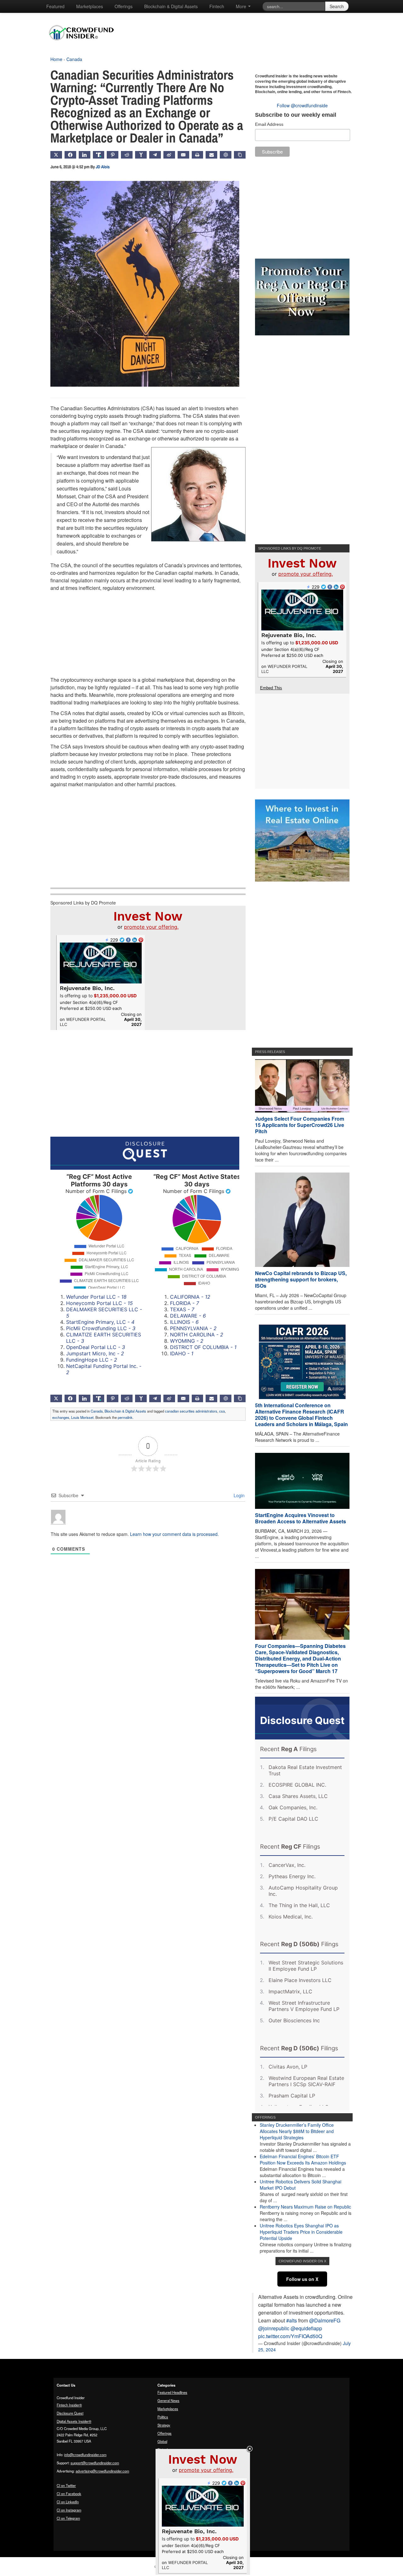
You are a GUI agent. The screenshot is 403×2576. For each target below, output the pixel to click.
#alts (292, 2320)
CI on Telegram (68, 2518)
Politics (163, 2417)
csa (222, 1411)
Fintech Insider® (69, 2405)
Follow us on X (302, 2279)
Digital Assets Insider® (74, 2421)
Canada (74, 59)
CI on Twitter (66, 2485)
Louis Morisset (82, 1417)
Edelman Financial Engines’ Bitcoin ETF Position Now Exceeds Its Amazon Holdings (303, 2159)
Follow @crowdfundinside (302, 105)
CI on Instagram (69, 2510)
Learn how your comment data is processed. (174, 1534)
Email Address (269, 124)
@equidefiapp (306, 2328)
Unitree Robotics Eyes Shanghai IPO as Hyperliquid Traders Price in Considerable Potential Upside (301, 2232)
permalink (125, 1417)
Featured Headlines (172, 2392)
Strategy (164, 2425)
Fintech (217, 6)
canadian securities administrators (191, 1411)
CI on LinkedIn (68, 2502)
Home (56, 59)
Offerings (124, 6)
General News (168, 2400)
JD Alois (103, 167)
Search (337, 6)
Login (238, 1495)
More (242, 6)
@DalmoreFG (325, 2320)
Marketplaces (90, 6)
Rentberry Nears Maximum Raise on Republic (305, 2207)
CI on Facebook (69, 2494)
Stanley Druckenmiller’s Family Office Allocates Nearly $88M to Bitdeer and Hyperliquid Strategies (297, 2131)
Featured (55, 6)
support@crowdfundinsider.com (95, 2463)
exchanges (61, 1417)
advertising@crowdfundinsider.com (102, 2471)
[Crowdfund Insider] (85, 45)
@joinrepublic (274, 2328)
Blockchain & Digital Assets (171, 6)
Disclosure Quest (70, 2413)
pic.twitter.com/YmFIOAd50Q (290, 2336)
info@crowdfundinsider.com (85, 2455)
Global (162, 2441)
